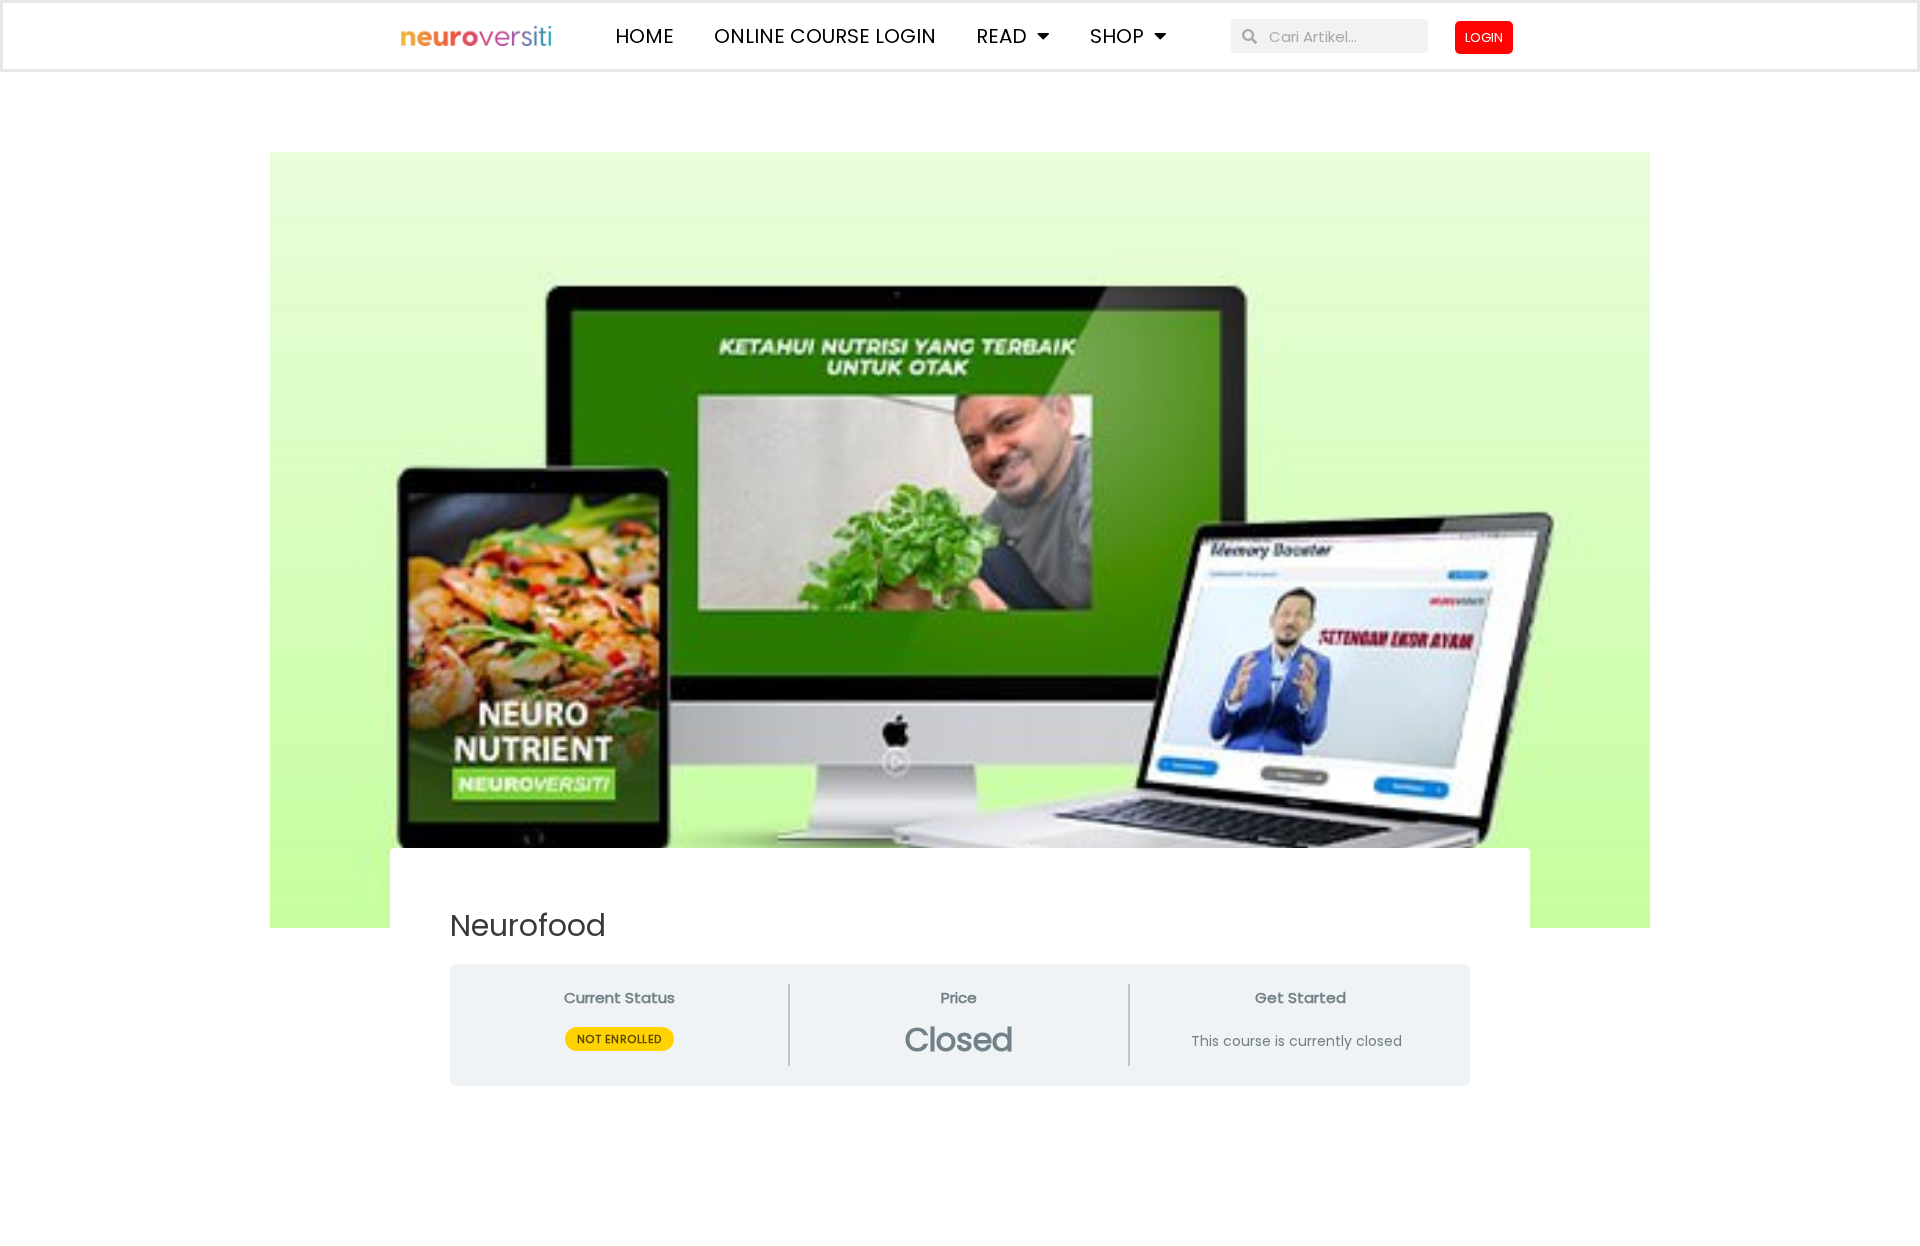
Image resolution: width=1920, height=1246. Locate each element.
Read (1001, 36)
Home (644, 36)
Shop (1117, 36)
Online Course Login (825, 36)
